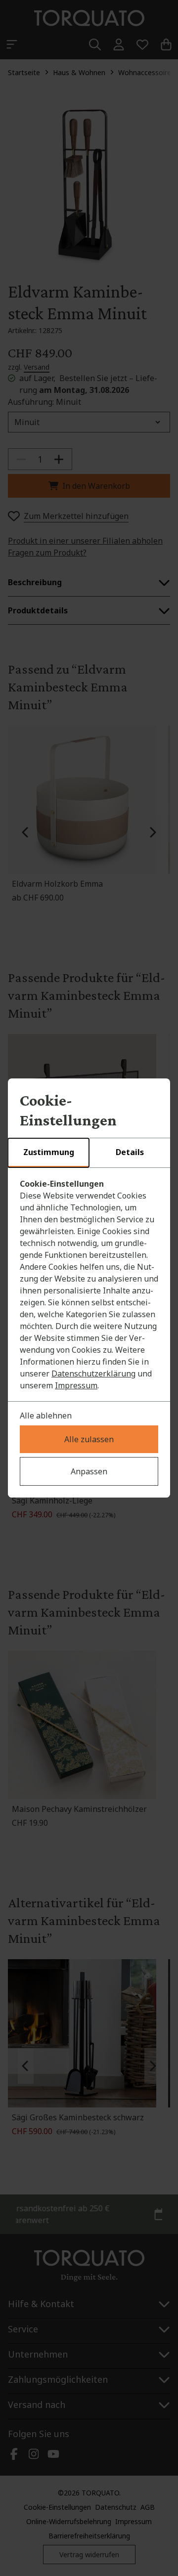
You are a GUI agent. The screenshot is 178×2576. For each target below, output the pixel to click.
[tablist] (89, 1153)
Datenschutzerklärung (93, 1374)
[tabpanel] (89, 1285)
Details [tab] (130, 1152)
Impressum (76, 1385)
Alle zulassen (89, 1439)
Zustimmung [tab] (49, 1152)
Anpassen (89, 1471)
